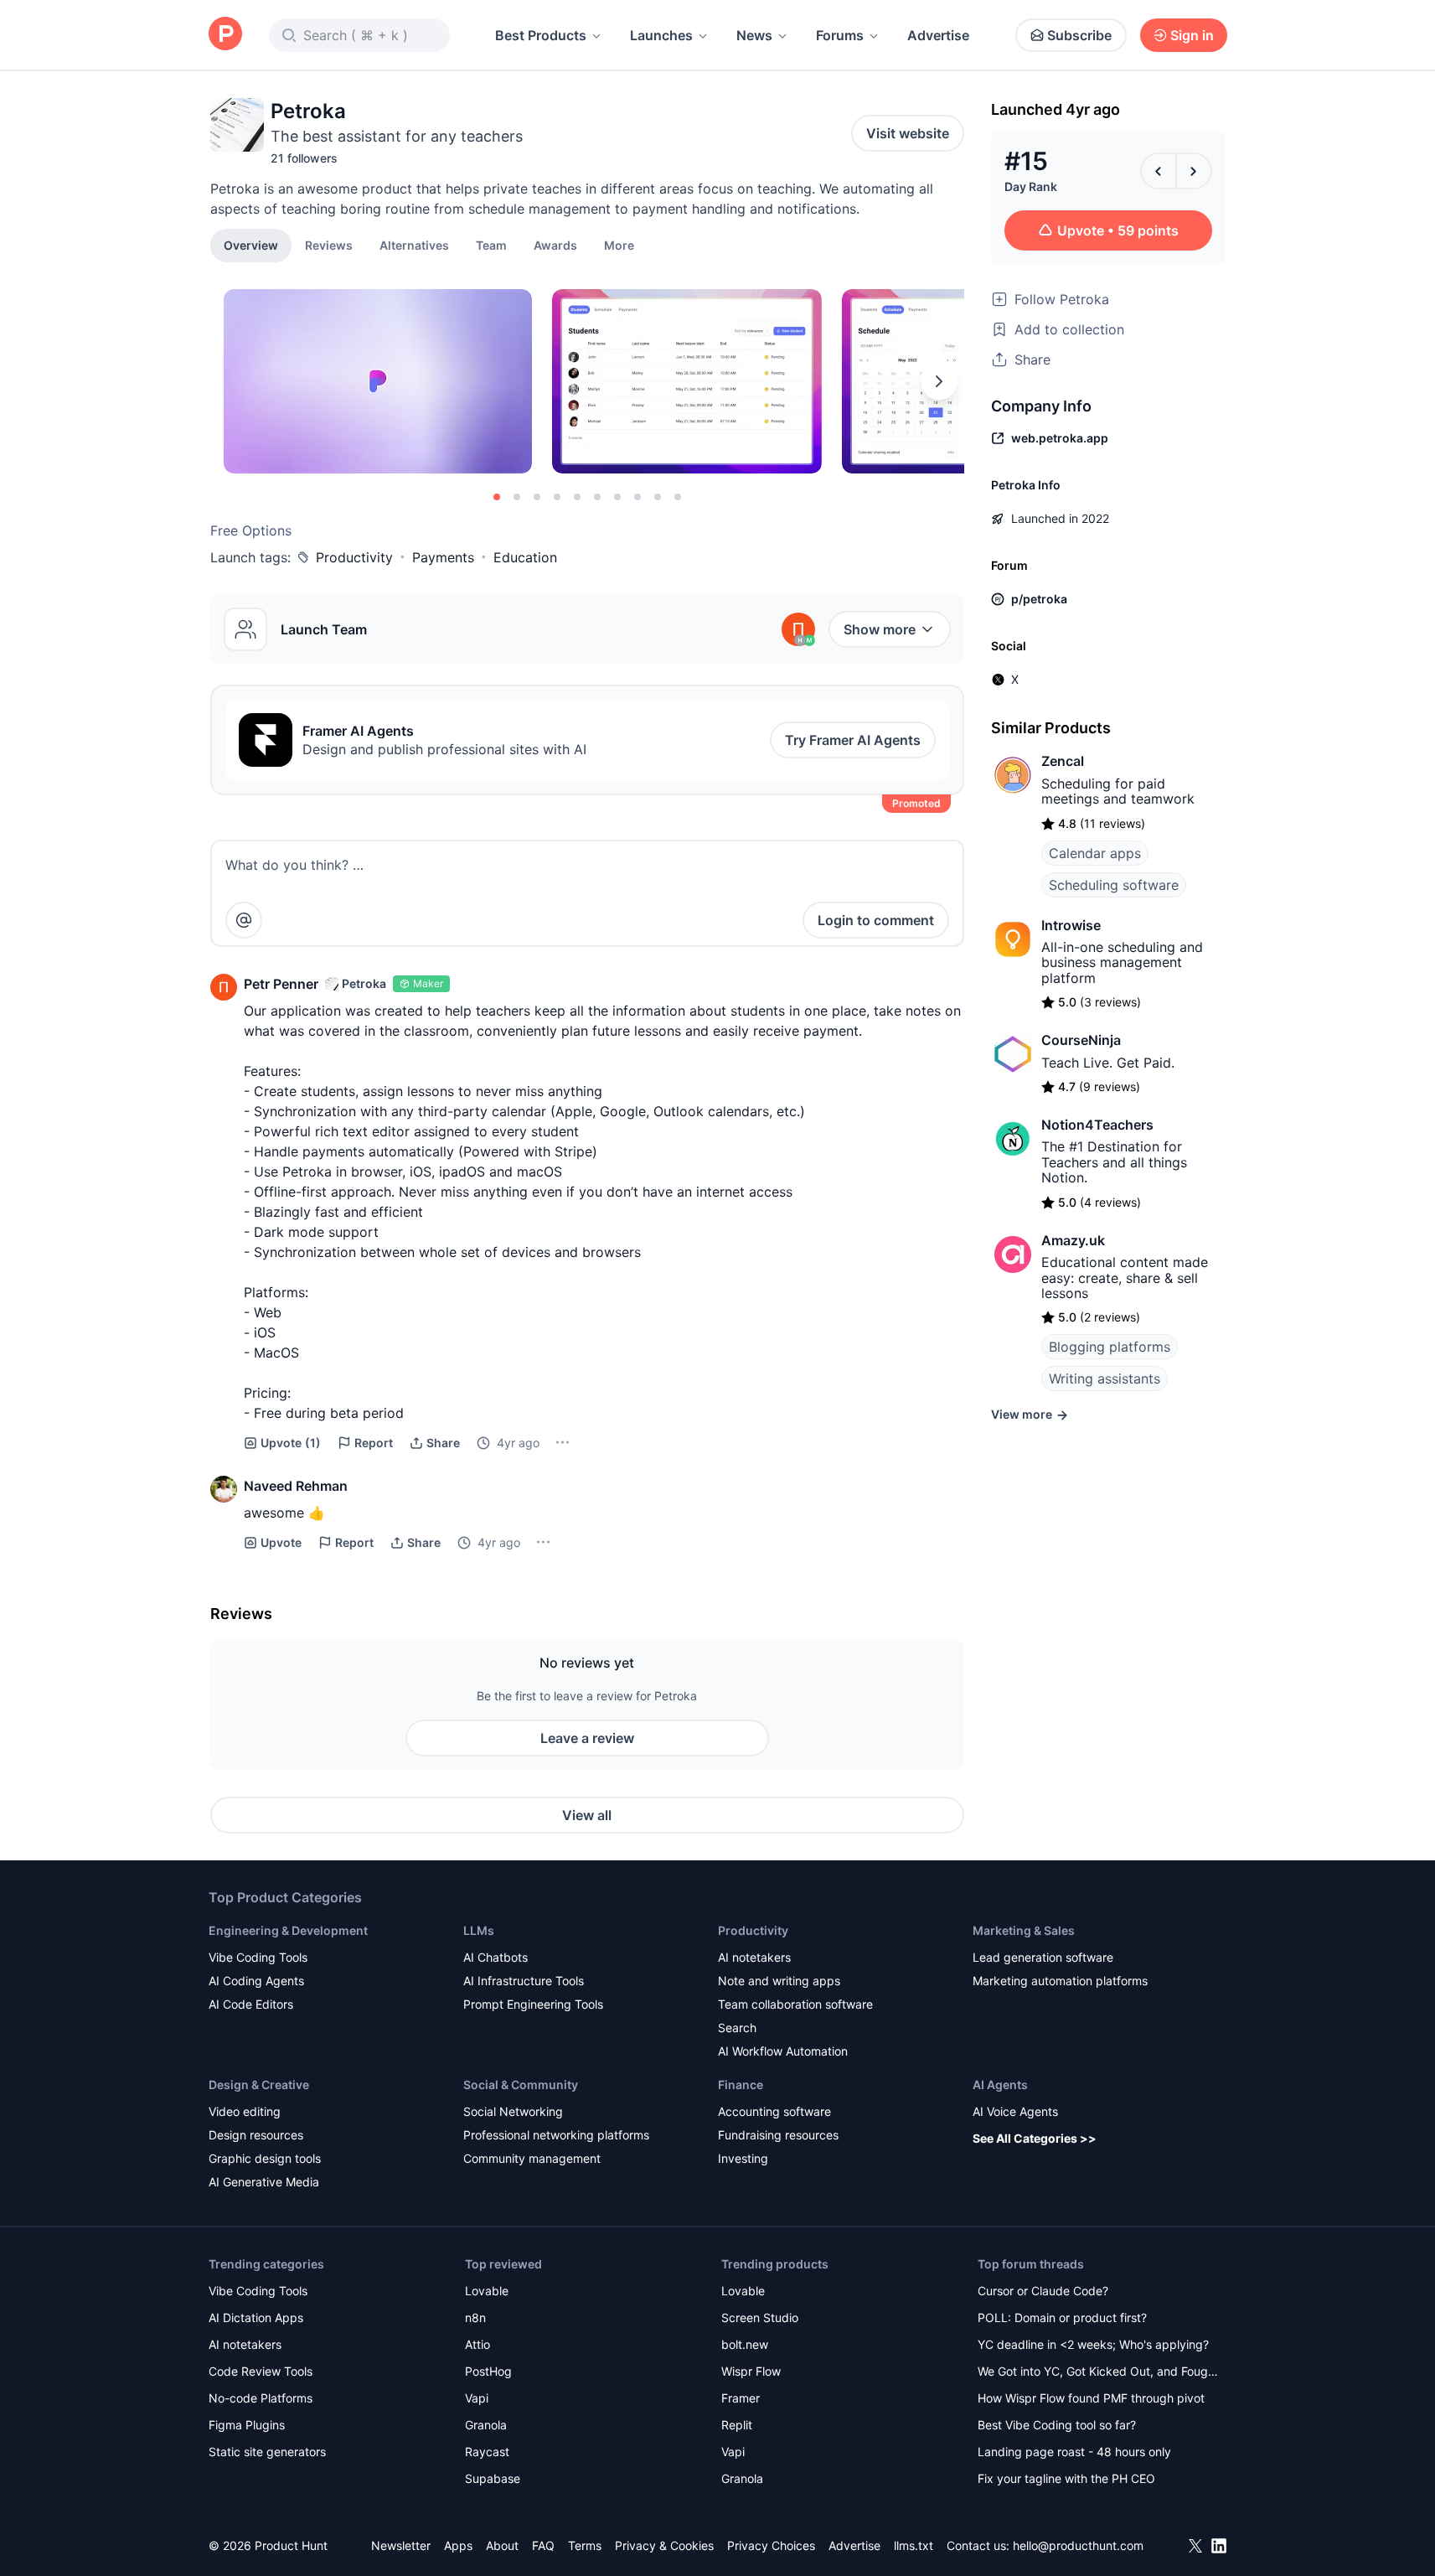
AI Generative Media (264, 2182)
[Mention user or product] (244, 920)
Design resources (256, 2135)
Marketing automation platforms (1060, 1981)
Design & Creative (259, 2085)
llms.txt (914, 2545)
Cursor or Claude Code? (1043, 2291)
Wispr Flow (751, 2371)
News (754, 35)
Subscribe (1079, 35)
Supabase (493, 2478)
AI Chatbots (496, 1957)
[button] (619, 245)
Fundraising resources (778, 2135)
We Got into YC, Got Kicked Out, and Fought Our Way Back (1098, 2373)
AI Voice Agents (1015, 2111)
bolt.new (745, 2344)
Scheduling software (1114, 885)
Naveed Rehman (296, 1486)
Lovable (487, 2291)
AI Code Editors (251, 2004)
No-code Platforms (261, 2398)
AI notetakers (754, 1957)
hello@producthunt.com (1078, 2545)
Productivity (354, 557)
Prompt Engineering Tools (533, 2004)
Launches (661, 35)
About (502, 2545)
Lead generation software (1043, 1957)
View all (587, 1815)
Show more (880, 629)
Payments (443, 557)
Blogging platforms (1110, 1347)
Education (525, 557)
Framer (741, 2398)
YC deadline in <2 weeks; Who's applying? (1093, 2344)
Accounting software (774, 2111)
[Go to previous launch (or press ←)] (1159, 171)
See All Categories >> (1035, 2138)
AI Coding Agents (256, 1981)
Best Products (541, 35)
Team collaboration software (795, 2004)
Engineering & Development (288, 1930)
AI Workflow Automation (783, 2051)
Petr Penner (281, 984)
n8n (475, 2317)
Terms (585, 2545)
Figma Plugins (247, 2425)
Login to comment (876, 920)
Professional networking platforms (556, 2135)
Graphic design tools (265, 2158)
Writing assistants (1105, 1379)
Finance (741, 2085)
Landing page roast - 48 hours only (1074, 2452)
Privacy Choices (771, 2545)
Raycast (487, 2452)
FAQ (543, 2545)
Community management (532, 2158)
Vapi (477, 2398)
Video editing (245, 2111)
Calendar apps (1095, 853)
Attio (477, 2344)
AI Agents (1000, 2085)
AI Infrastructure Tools (524, 1981)
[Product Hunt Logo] (225, 35)
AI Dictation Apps (256, 2317)
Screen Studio (760, 2317)
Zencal (1063, 761)
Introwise (1071, 925)
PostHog (488, 2371)
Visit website (908, 133)
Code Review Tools (261, 2371)
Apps (458, 2545)
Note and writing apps (779, 1981)
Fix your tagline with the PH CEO (1066, 2478)
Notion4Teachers (1097, 1125)
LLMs (479, 1930)
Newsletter (401, 2545)
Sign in (1192, 35)
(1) (291, 1443)
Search (737, 2028)
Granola (486, 2425)
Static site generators (267, 2452)
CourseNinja (1081, 1040)
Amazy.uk (1073, 1240)
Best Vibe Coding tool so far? (1057, 2425)
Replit (737, 2425)
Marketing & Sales (1024, 1930)
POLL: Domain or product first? (1062, 2317)
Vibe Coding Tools (258, 1957)
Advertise (938, 35)
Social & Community (521, 2085)
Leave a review (587, 1738)
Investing (743, 2158)
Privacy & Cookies (664, 2545)
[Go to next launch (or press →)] (1194, 171)
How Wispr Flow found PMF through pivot (1091, 2398)
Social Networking (513, 2111)
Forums (840, 35)
